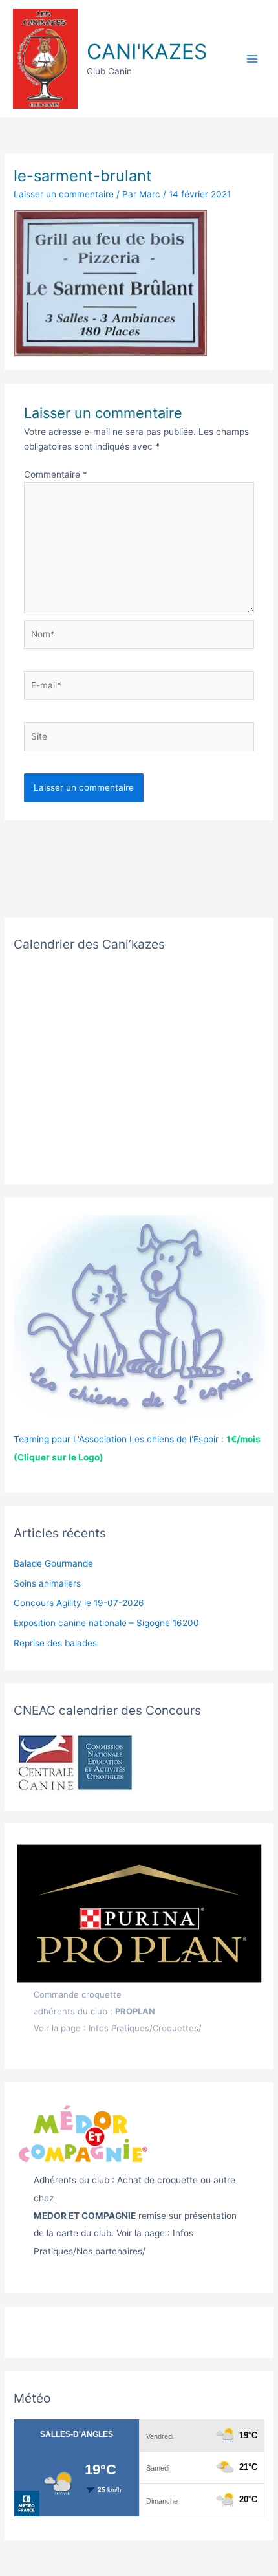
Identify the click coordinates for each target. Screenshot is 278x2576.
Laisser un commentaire (64, 194)
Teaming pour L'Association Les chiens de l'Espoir (116, 1439)
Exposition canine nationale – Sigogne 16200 (106, 1623)
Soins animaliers (47, 1583)
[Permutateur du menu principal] (252, 59)
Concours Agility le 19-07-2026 (79, 1603)
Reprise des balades (55, 1643)
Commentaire (56, 474)
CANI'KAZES (147, 51)
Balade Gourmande (53, 1563)
